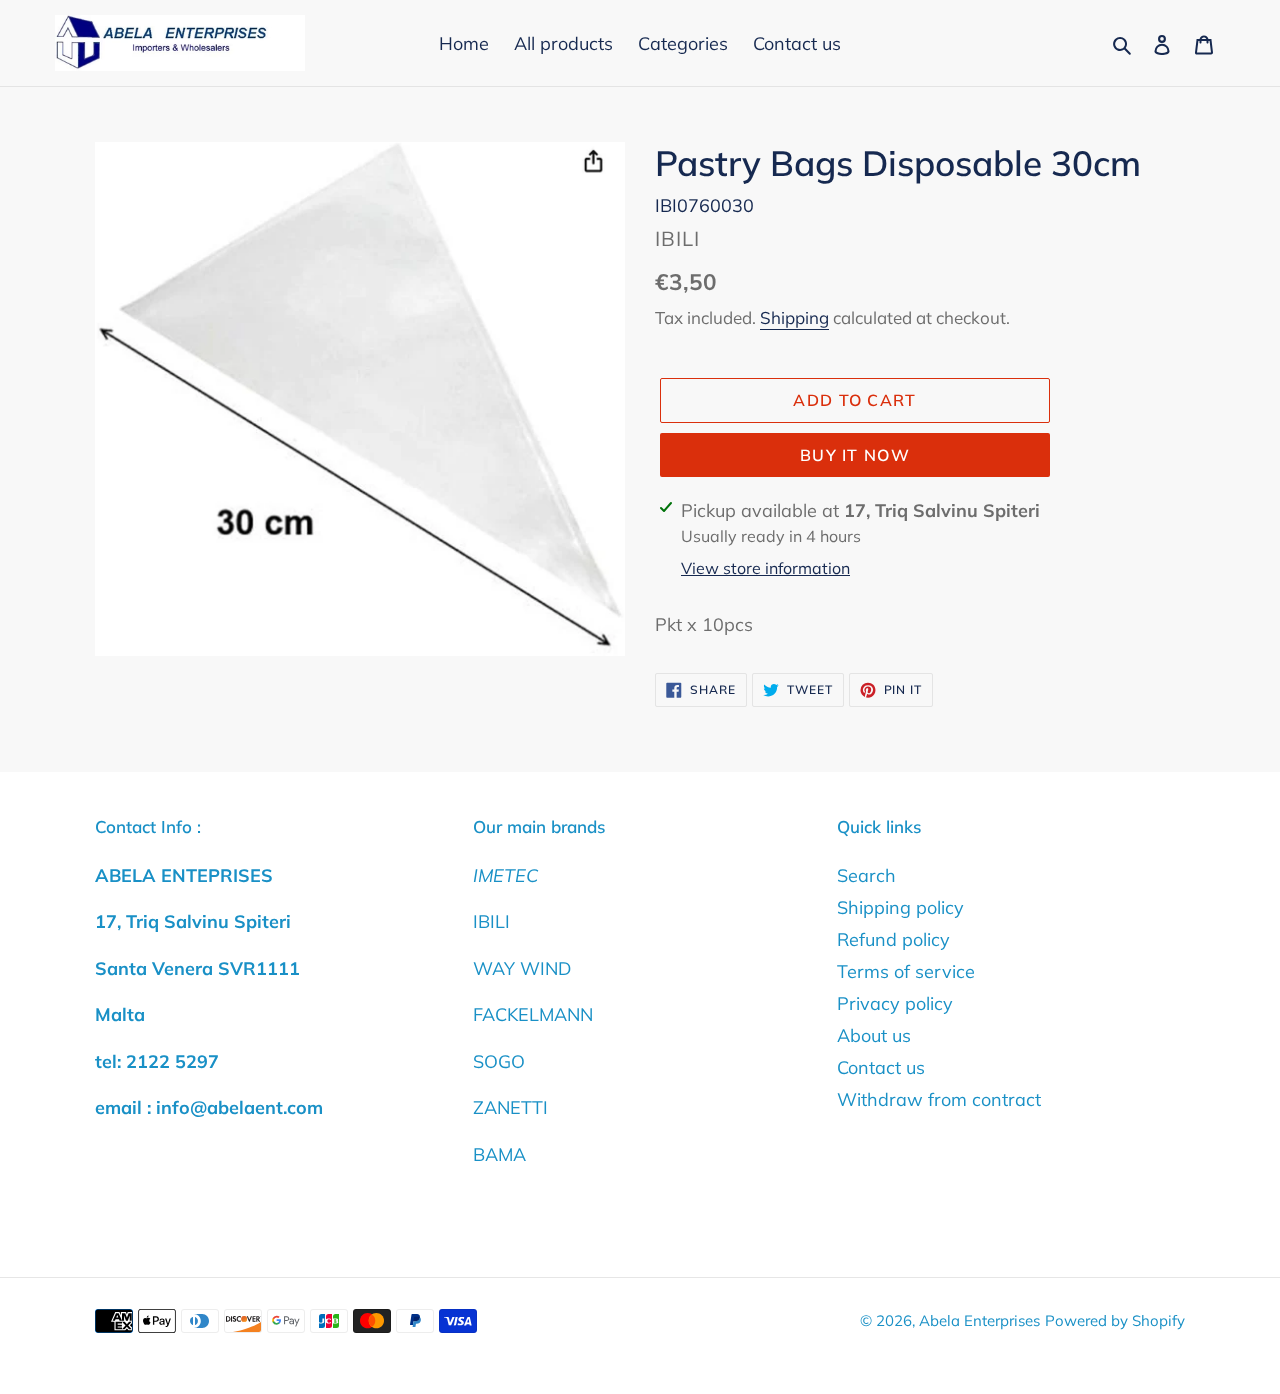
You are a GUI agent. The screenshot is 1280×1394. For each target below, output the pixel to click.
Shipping (794, 317)
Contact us (881, 1067)
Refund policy (893, 939)
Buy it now (855, 455)
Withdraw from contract (939, 1099)
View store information (765, 568)
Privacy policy (895, 1003)
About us (874, 1035)
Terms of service (906, 971)
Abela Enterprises (979, 1320)
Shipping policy (900, 907)
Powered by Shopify (1115, 1320)
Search (866, 875)
